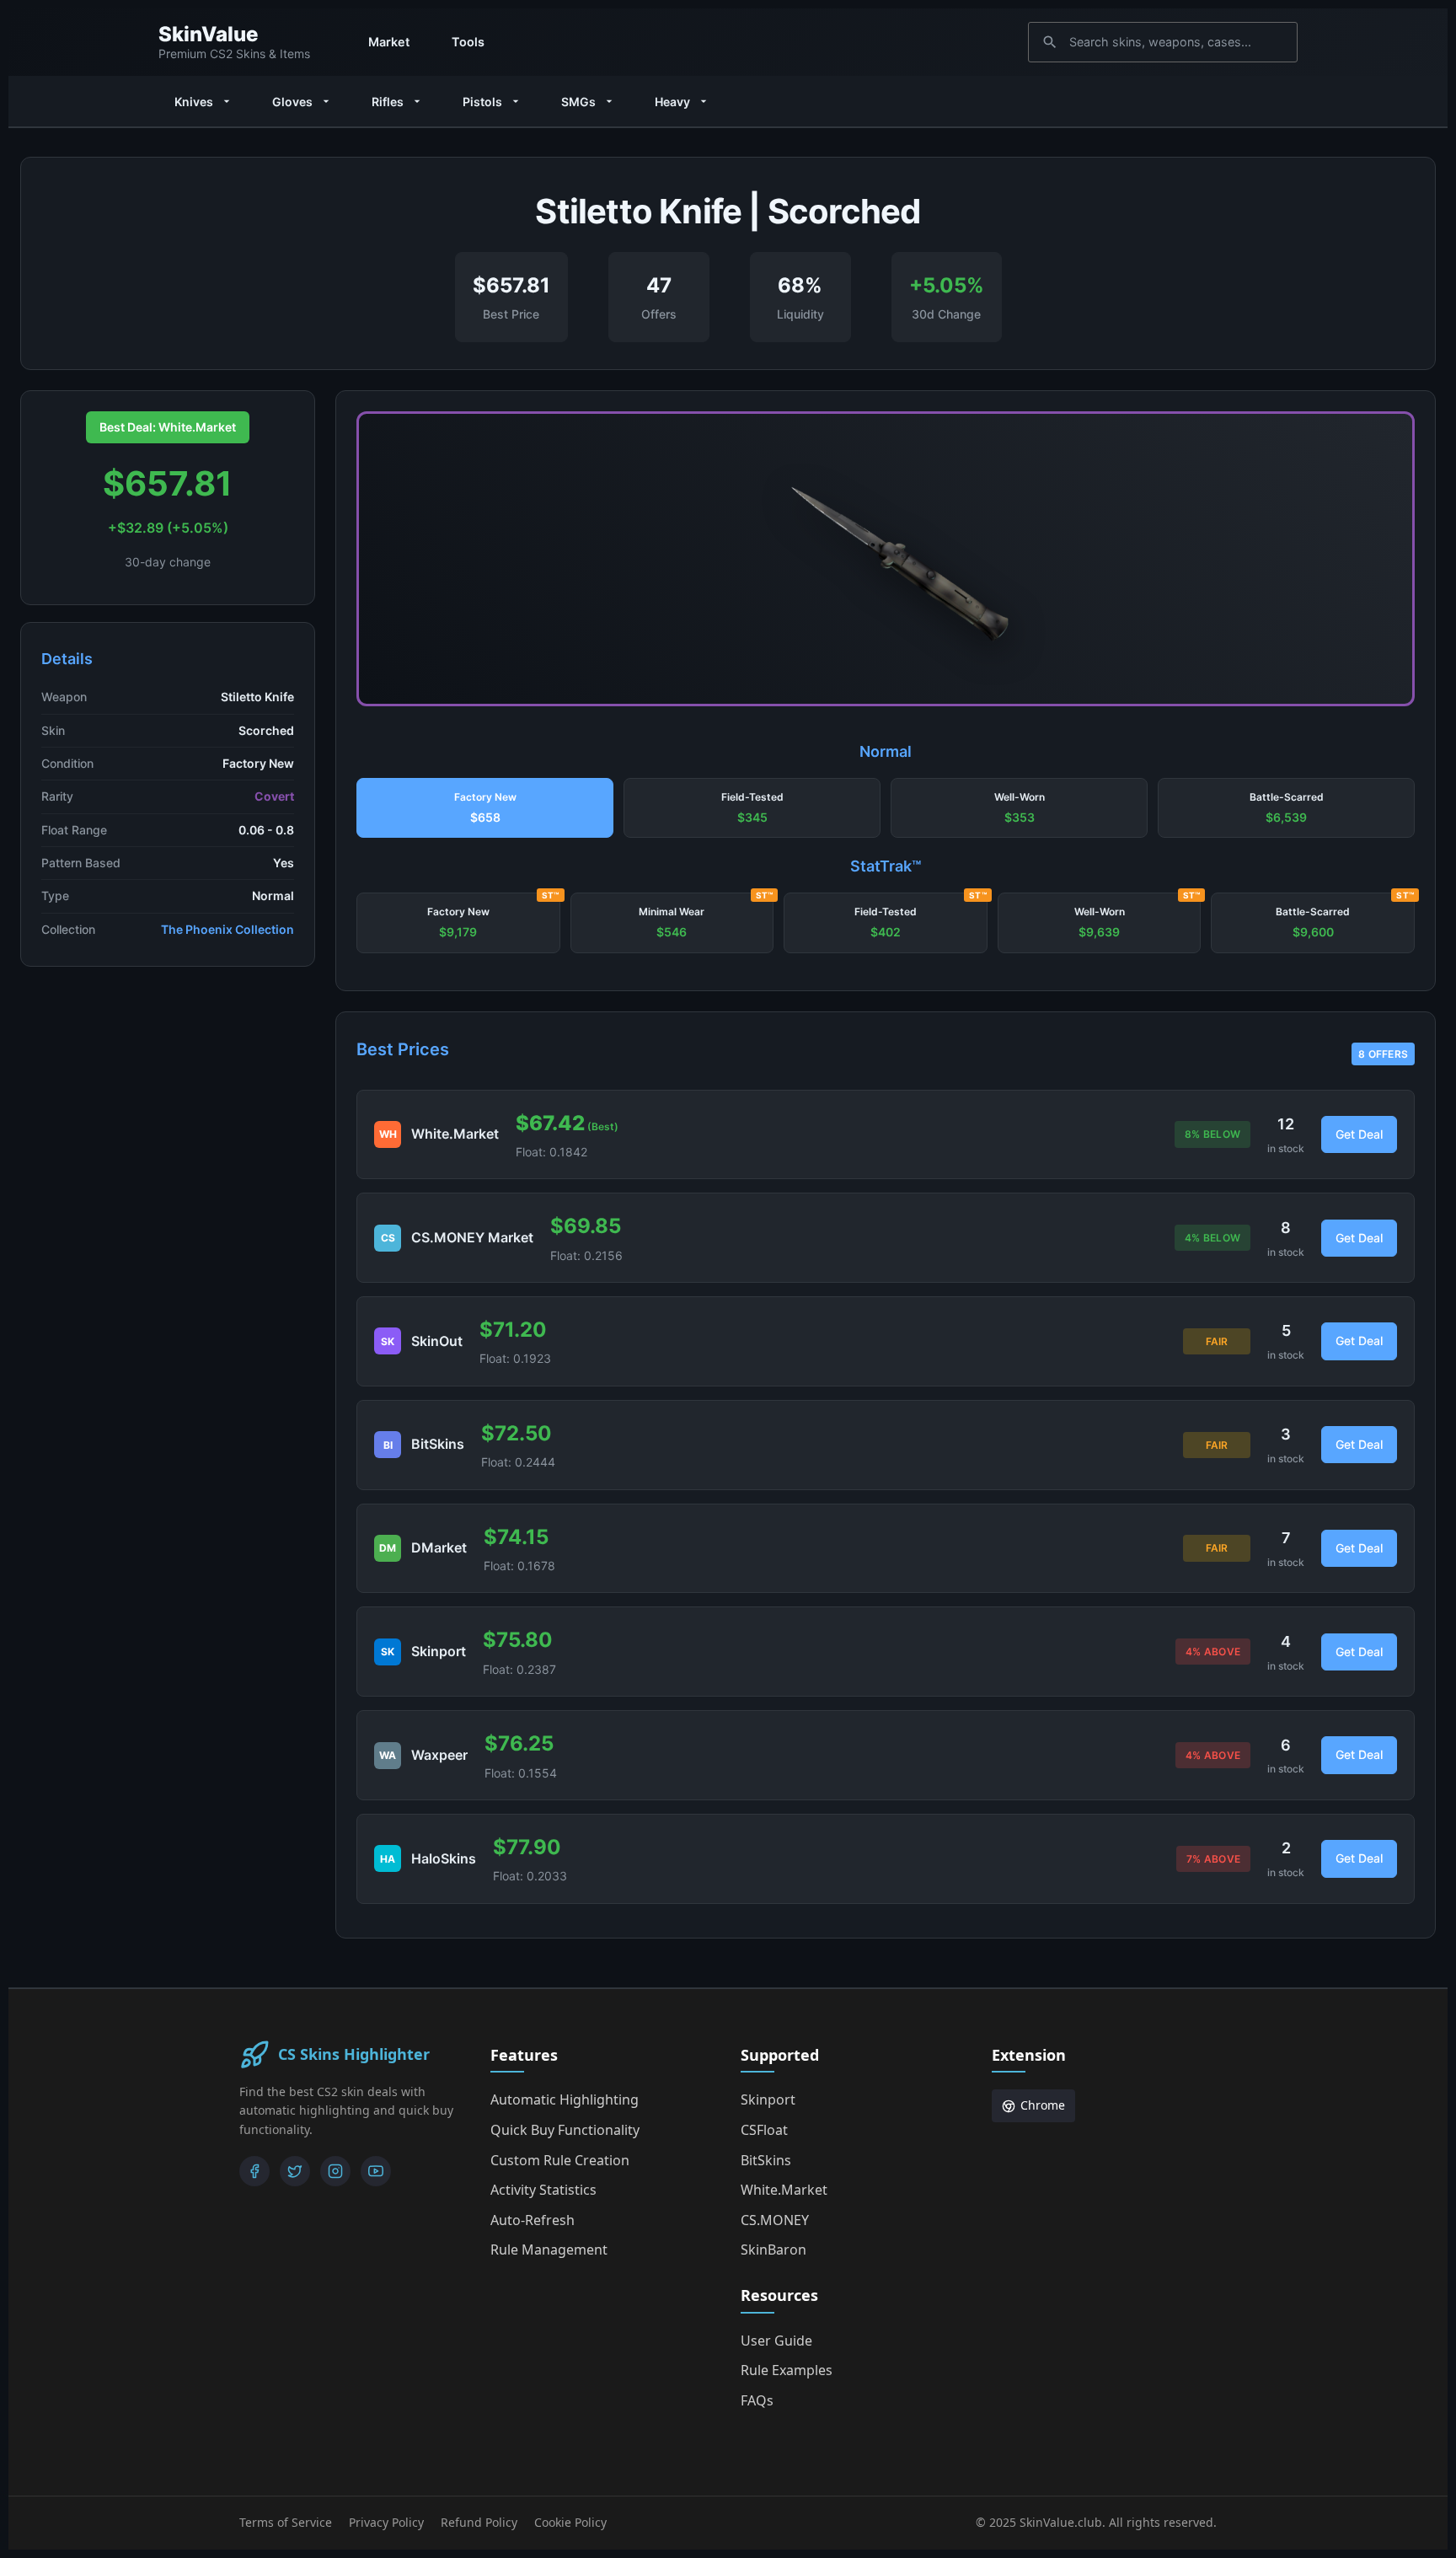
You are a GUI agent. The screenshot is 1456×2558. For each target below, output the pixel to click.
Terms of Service (286, 2522)
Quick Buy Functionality (565, 2130)
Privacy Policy (386, 2522)
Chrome (1043, 2105)
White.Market (784, 2190)
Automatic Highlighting (565, 2099)
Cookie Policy (570, 2522)
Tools (468, 42)
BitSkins (766, 2160)
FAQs (757, 2400)
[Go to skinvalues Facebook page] (254, 2171)
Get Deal (1359, 1134)
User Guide (776, 2341)
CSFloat (764, 2130)
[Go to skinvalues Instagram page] (335, 2171)
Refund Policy (479, 2522)
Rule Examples (787, 2370)
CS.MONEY (775, 2220)
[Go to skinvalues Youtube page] (376, 2171)
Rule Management (549, 2250)
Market (389, 42)
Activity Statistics (543, 2190)
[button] (485, 808)
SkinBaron (773, 2250)
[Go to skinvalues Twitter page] (295, 2171)
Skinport (768, 2099)
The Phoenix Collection (227, 929)
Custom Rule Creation (560, 2160)
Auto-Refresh (533, 2220)
